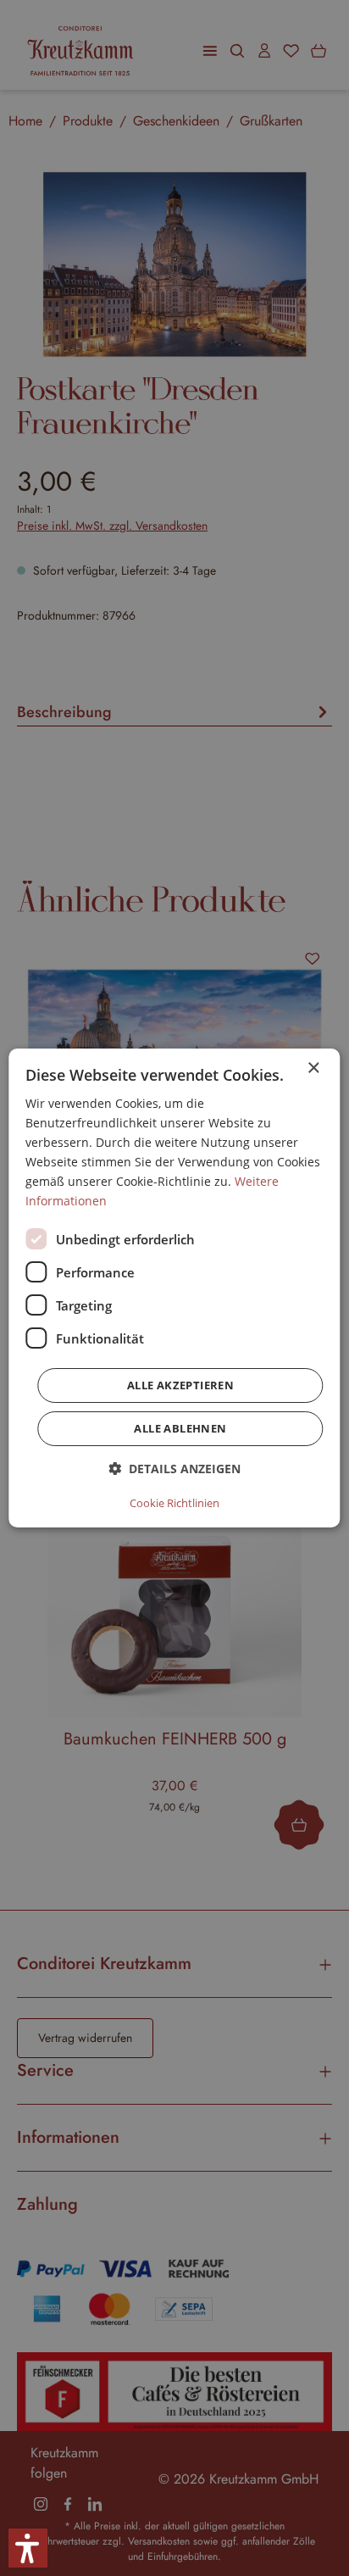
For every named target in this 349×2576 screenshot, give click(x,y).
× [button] (313, 1068)
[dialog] (174, 1288)
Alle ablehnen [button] (180, 1428)
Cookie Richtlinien (174, 1503)
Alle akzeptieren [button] (180, 1385)
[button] (174, 1469)
